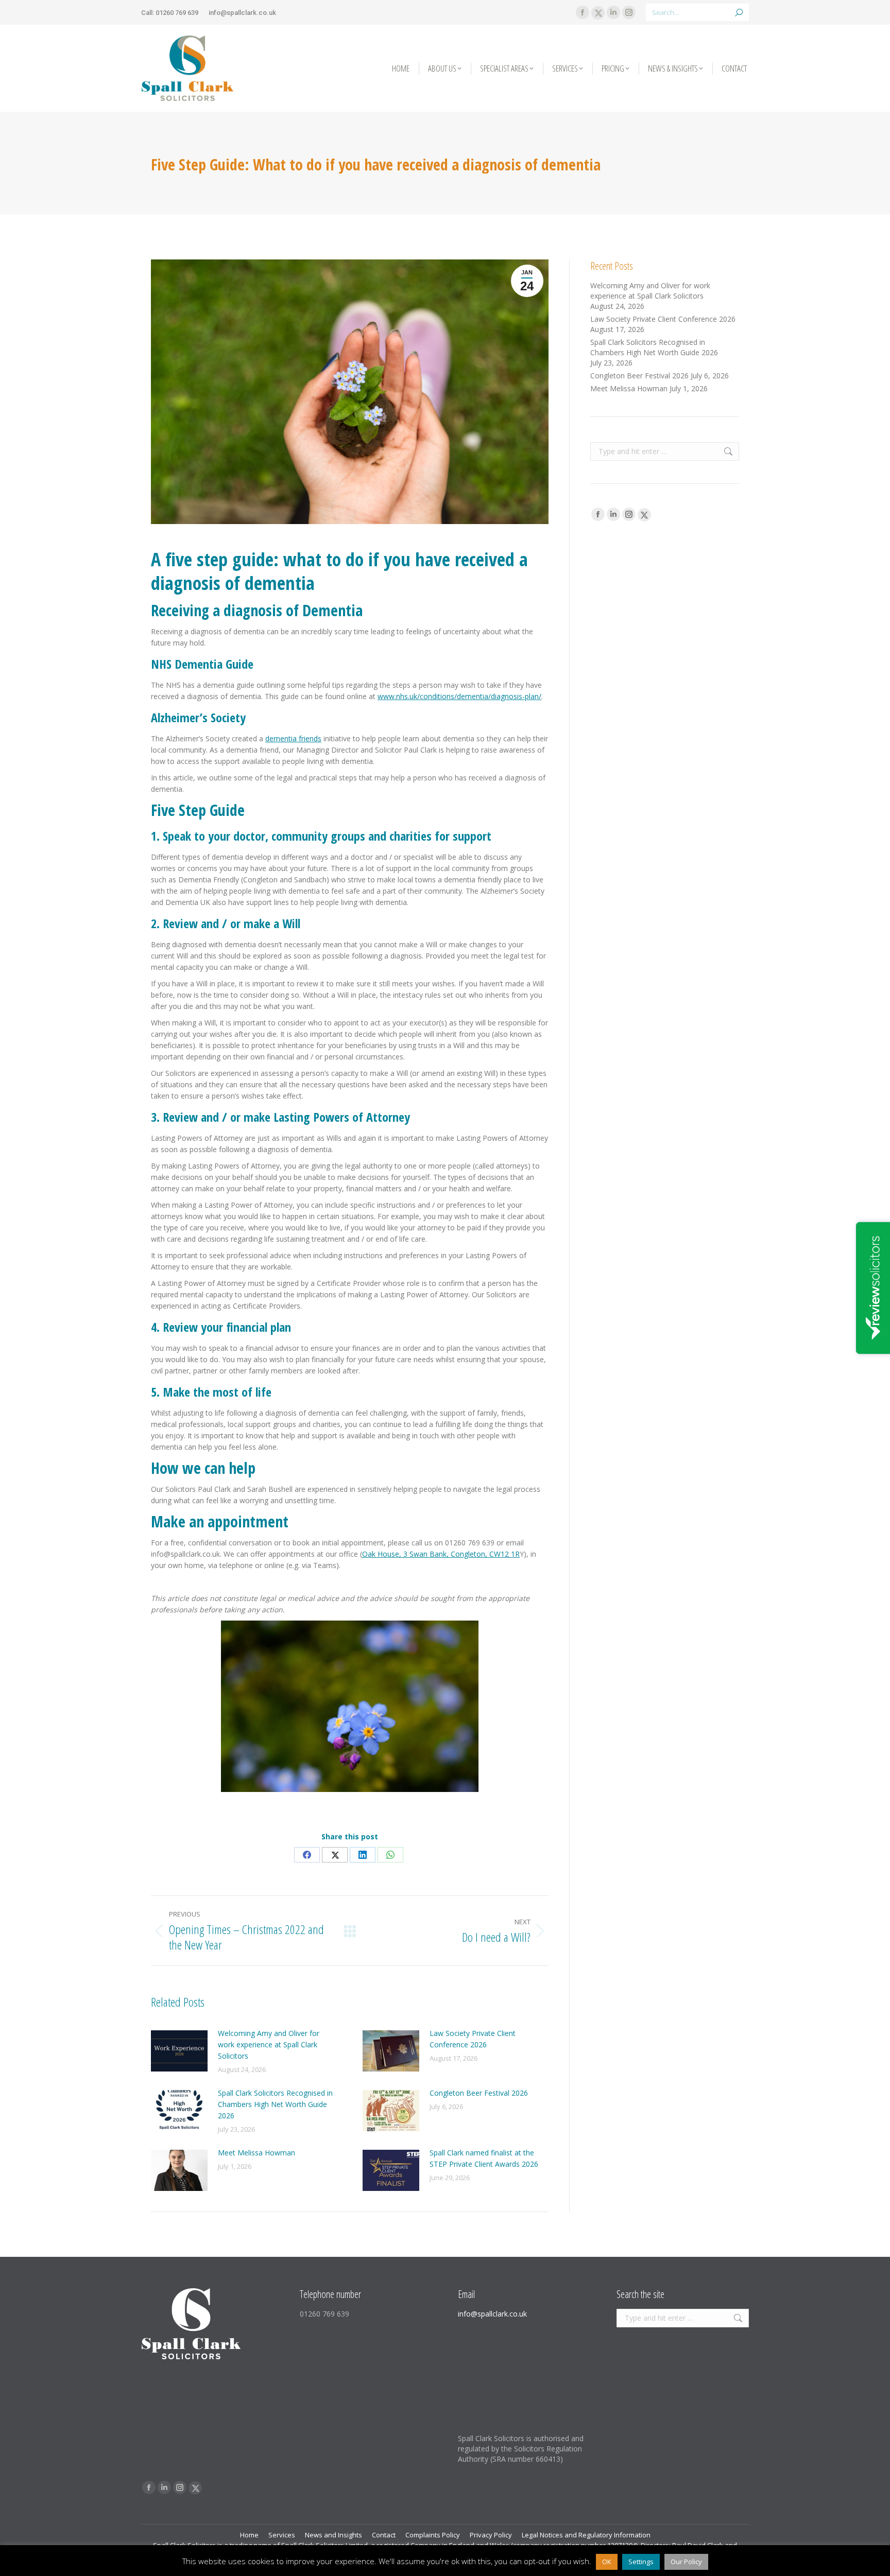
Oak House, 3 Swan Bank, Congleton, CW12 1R (441, 1554)
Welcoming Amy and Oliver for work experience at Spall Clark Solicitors (269, 2044)
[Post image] (179, 2051)
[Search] (739, 12)
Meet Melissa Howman (256, 2153)
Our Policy (686, 2562)
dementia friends (293, 738)
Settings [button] (641, 2562)
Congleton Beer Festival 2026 (479, 2093)
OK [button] (607, 2562)
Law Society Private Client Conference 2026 (473, 2039)
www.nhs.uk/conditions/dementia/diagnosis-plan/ (459, 696)
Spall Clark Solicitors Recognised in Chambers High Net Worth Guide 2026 (275, 2104)
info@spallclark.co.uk (242, 13)
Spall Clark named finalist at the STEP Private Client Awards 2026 (484, 2158)
